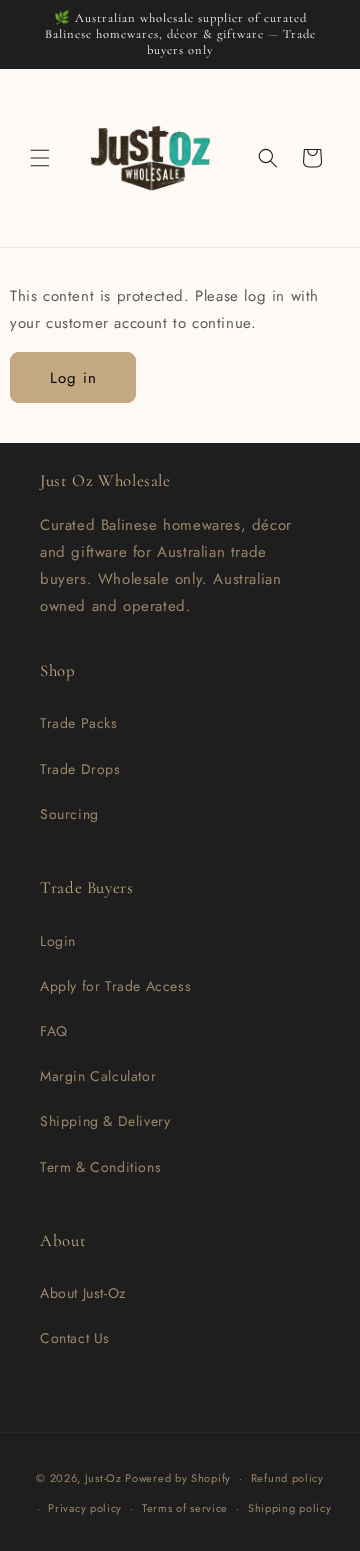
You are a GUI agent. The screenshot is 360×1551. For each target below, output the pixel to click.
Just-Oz (103, 1478)
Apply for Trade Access (115, 986)
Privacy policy (85, 1508)
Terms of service (185, 1508)
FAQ (54, 1031)
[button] (40, 158)
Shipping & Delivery (105, 1121)
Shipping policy (290, 1508)
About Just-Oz (83, 1293)
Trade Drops (80, 769)
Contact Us (75, 1338)
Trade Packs (79, 723)
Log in (73, 378)
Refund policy (287, 1478)
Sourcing (69, 814)
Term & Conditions (100, 1167)
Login (58, 941)
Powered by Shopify (178, 1478)
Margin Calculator (98, 1076)
